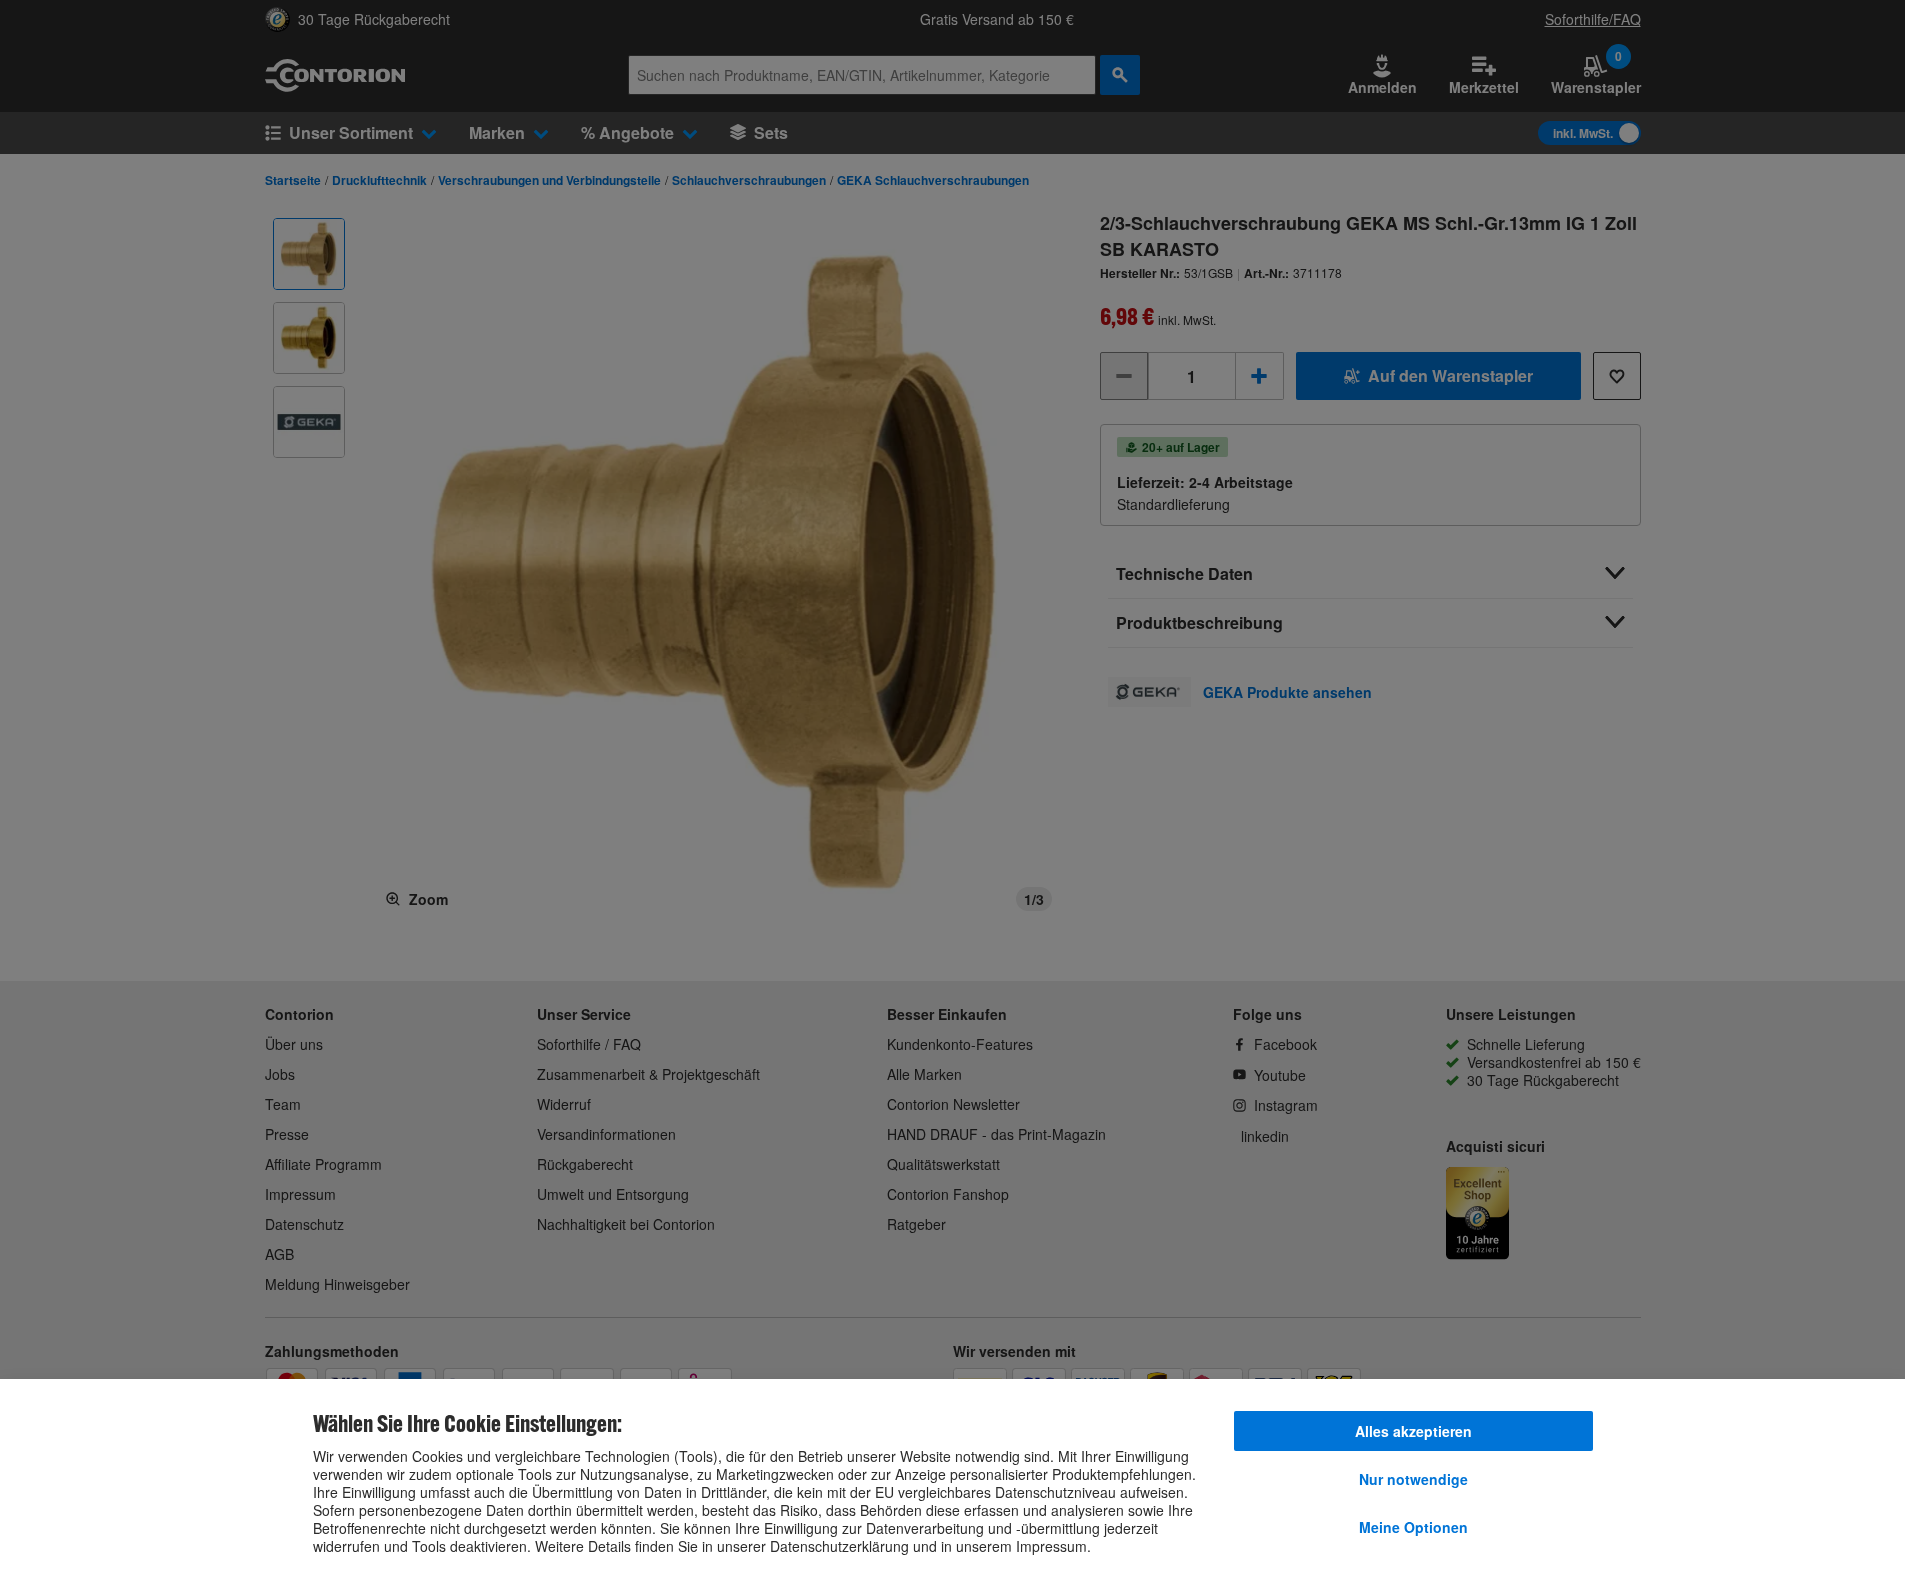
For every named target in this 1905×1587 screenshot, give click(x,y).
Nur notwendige (1413, 1479)
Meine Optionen (1413, 1527)
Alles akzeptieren (1413, 1431)
